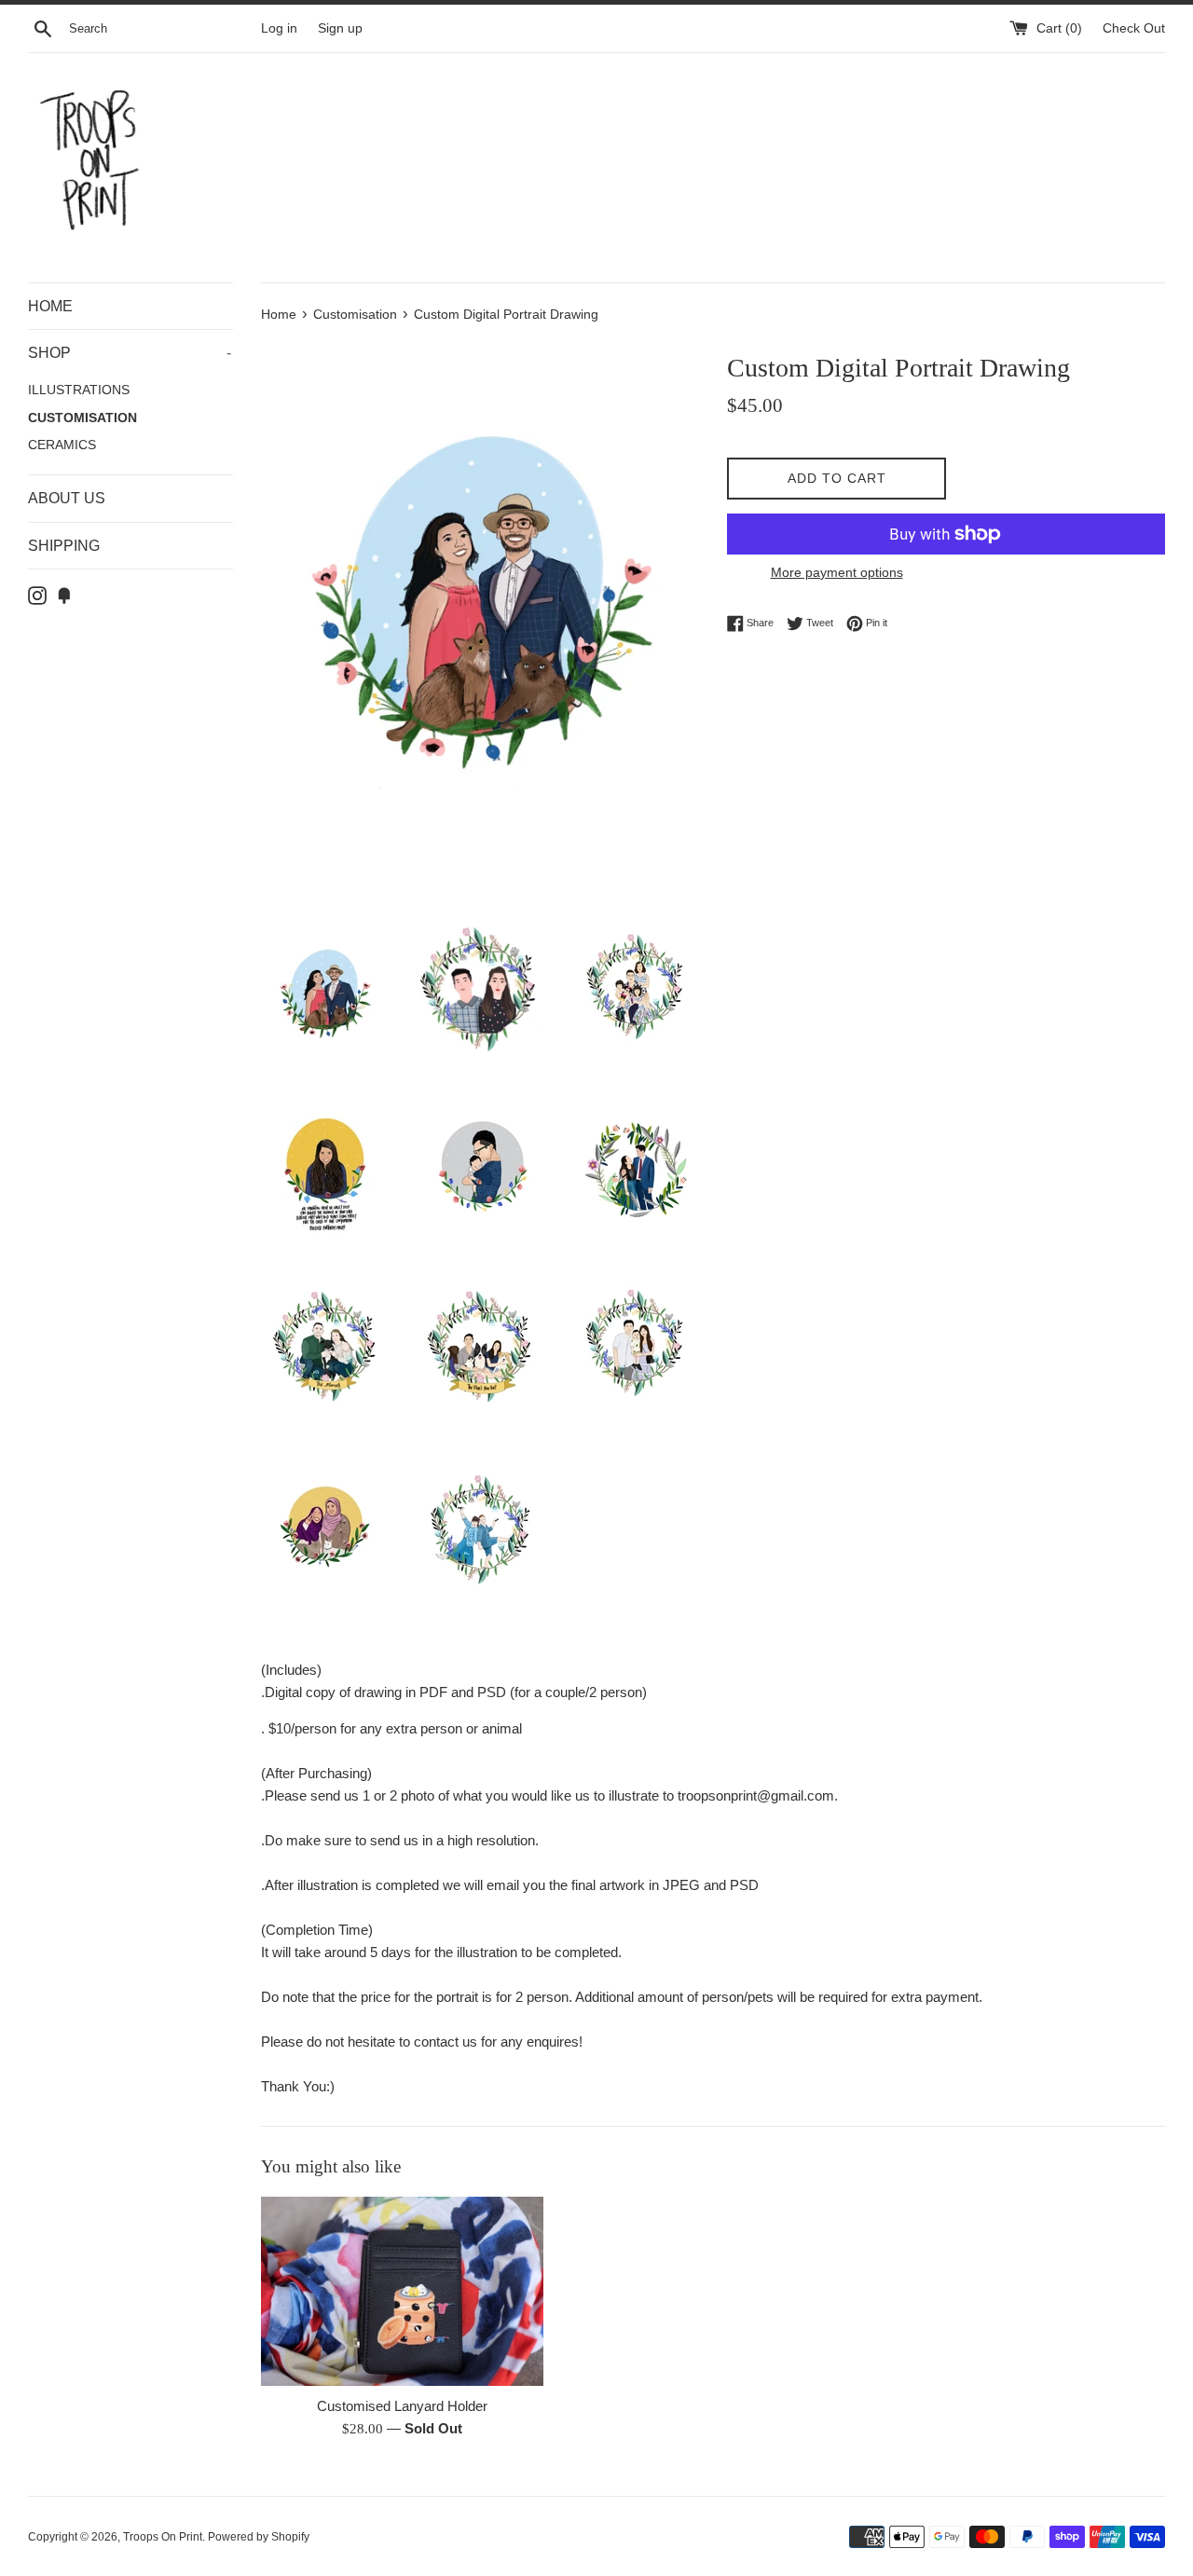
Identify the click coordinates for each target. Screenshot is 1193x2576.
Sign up (340, 28)
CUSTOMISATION (82, 418)
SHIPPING (64, 546)
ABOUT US (67, 498)
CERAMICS (62, 445)
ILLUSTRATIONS (79, 390)
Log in (279, 28)
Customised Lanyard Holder (402, 2406)
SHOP (130, 353)
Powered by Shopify (259, 2537)
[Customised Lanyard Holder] (402, 2291)
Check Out (1134, 28)
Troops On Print (163, 2537)
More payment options (837, 572)
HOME (50, 306)
